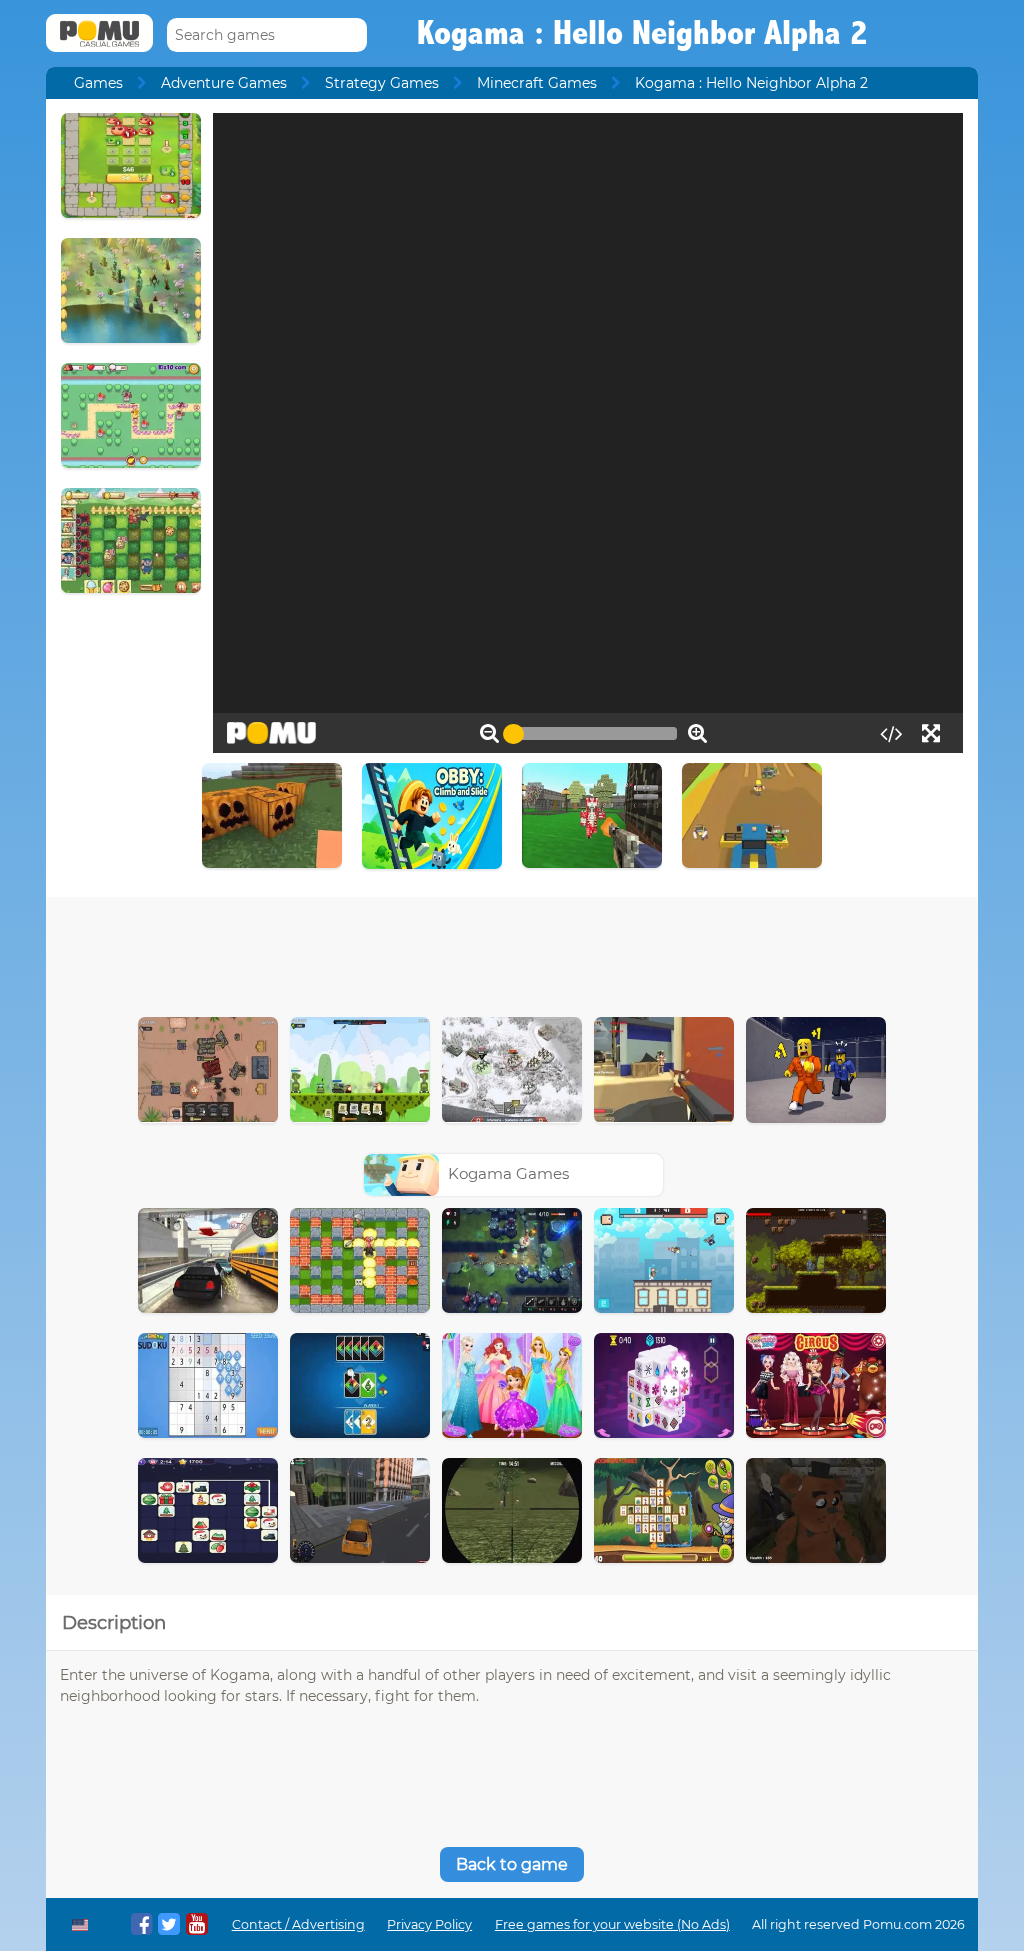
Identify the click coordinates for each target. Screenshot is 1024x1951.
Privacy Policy (429, 1924)
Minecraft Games (537, 83)
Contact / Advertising (298, 1924)
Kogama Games (508, 1173)
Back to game (512, 1864)
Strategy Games (382, 83)
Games (98, 83)
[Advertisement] (512, 952)
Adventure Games (224, 83)
